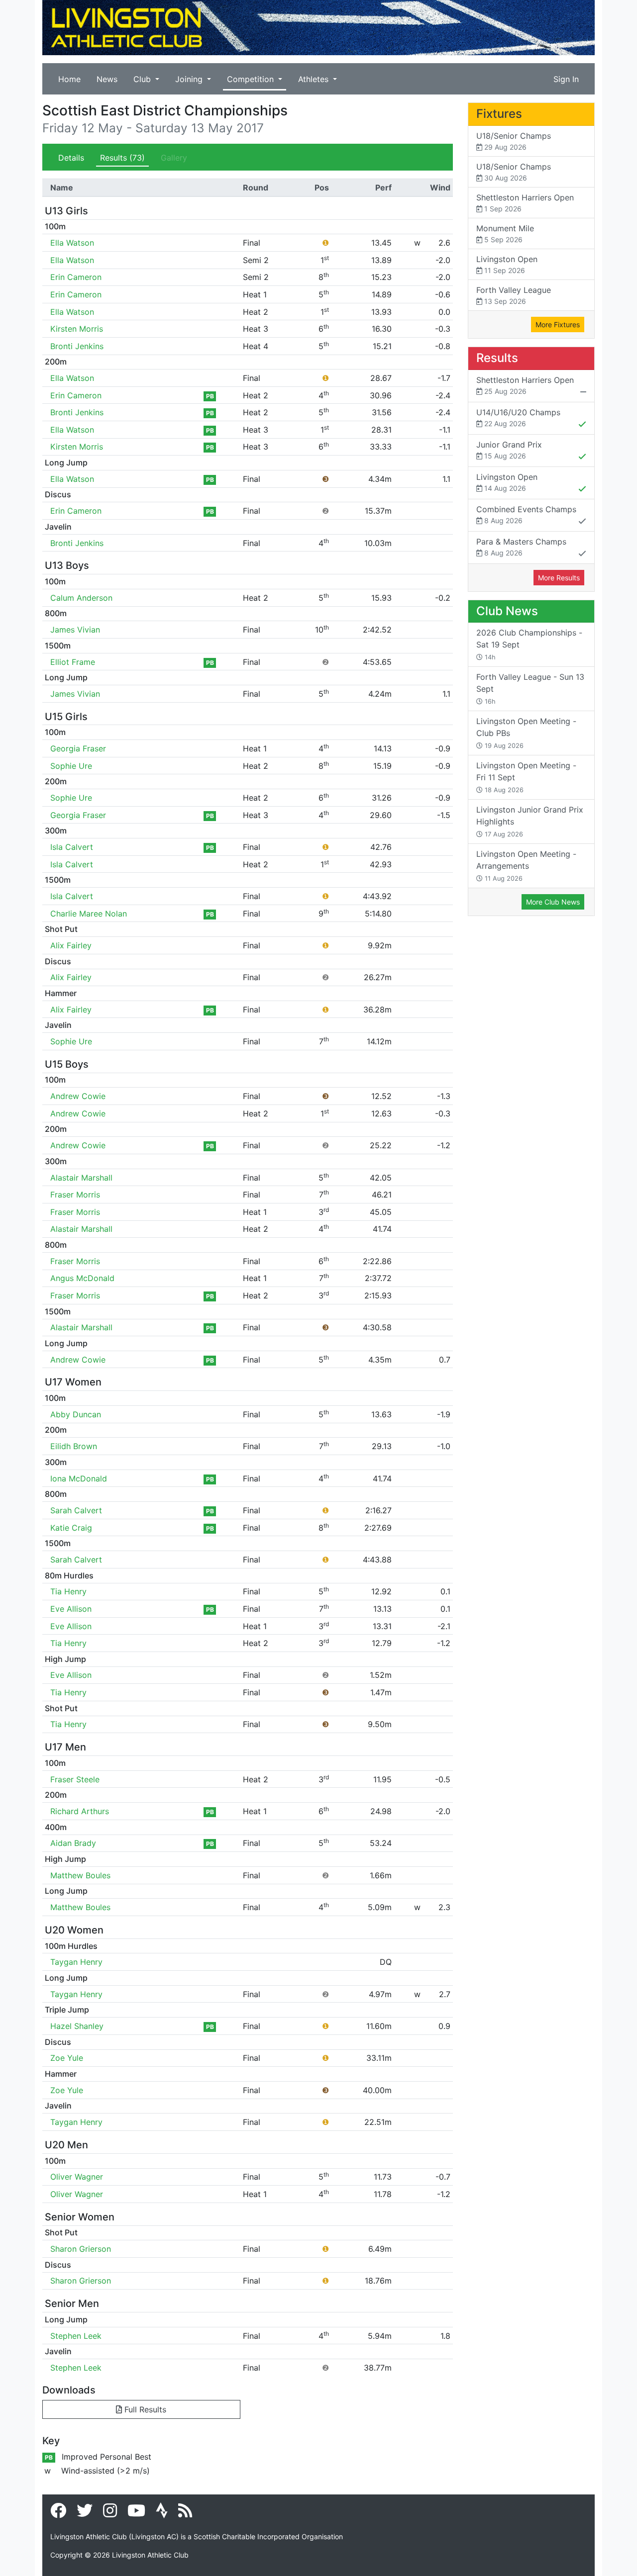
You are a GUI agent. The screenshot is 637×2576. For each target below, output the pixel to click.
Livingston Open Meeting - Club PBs (526, 733)
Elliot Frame (73, 662)
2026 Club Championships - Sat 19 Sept (529, 644)
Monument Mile (505, 233)
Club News (507, 611)
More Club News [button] (553, 902)
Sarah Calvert (76, 1510)
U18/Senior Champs (514, 141)
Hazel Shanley (77, 2026)
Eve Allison (71, 1609)
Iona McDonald (79, 1478)
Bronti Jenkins (77, 346)
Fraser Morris (75, 1195)
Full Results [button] (144, 2409)
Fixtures (499, 114)
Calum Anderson (81, 598)
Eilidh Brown (74, 1446)
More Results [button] (559, 578)
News (107, 79)
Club (143, 79)
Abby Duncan (76, 1414)
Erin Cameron (76, 277)
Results (122, 158)
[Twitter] (85, 2513)
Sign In (566, 79)
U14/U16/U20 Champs (518, 417)
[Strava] (162, 2513)
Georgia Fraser (78, 748)
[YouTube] (136, 2513)
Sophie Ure (71, 766)
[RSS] (185, 2513)
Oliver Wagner (77, 2177)
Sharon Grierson (81, 2249)
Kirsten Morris (77, 329)
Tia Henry (68, 1591)
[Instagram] (110, 2513)
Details (71, 158)
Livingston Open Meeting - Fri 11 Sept (526, 777)
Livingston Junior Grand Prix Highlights (530, 821)
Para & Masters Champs (521, 547)
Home (69, 79)
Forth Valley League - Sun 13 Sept (530, 689)
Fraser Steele (75, 1779)
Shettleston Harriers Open (525, 203)
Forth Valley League (514, 295)
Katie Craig (71, 1528)
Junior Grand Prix (509, 450)
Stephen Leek (76, 2336)
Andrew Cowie (78, 1096)
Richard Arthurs (80, 1811)
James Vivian (75, 630)
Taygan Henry (76, 1962)
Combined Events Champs (526, 514)
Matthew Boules (80, 1875)
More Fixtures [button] (558, 324)
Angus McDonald (82, 1278)
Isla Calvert (72, 847)
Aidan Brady (73, 1843)
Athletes (315, 79)
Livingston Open (507, 264)
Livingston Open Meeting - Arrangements (526, 866)
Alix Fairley (71, 945)
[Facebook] (58, 2513)
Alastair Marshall (81, 1178)
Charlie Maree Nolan (89, 914)
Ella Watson (72, 243)
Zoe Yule (67, 2058)
